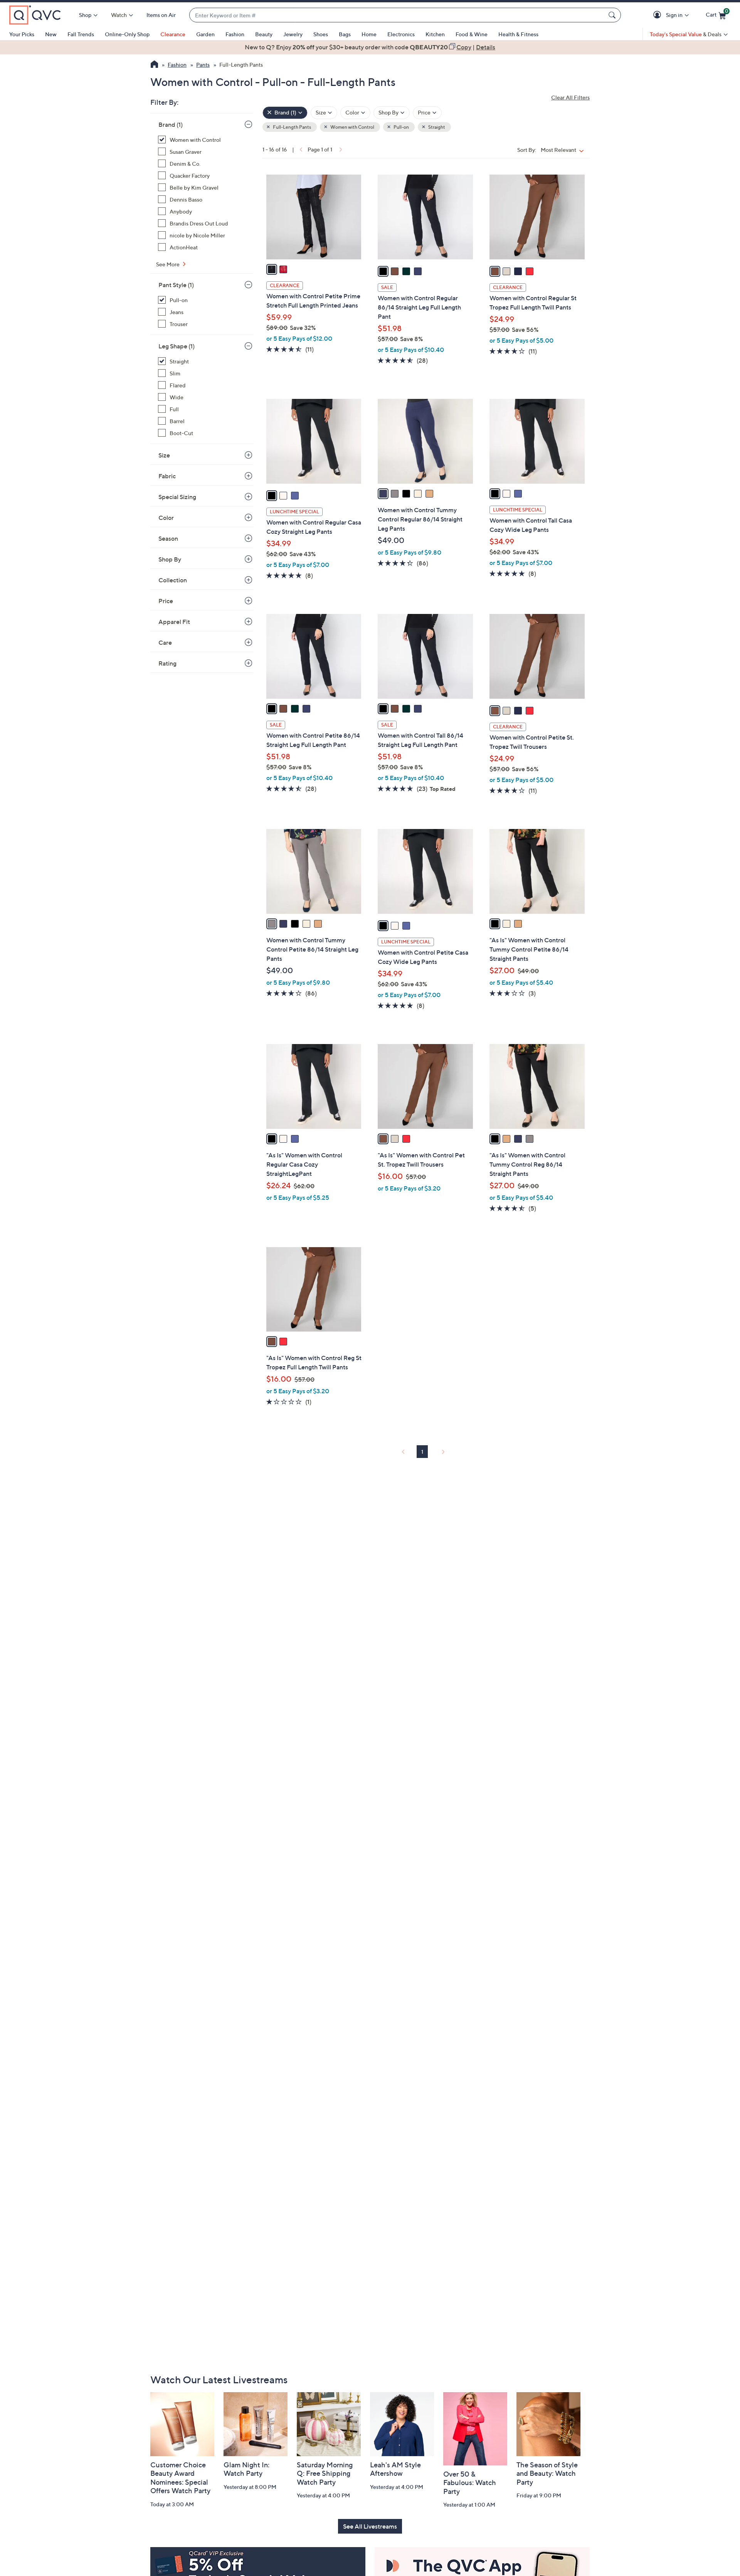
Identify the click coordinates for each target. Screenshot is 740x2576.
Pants (203, 65)
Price (166, 601)
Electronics (401, 34)
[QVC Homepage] (154, 65)
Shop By (170, 559)
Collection (173, 580)
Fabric (167, 476)
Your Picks (22, 34)
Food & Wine (472, 34)
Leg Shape (177, 346)
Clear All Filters (570, 97)
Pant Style (176, 285)
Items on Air (161, 15)
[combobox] (397, 15)
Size (164, 455)
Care (165, 642)
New (51, 34)
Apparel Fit (174, 622)
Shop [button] (85, 15)
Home (369, 34)
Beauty (264, 34)
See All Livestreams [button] (370, 2526)
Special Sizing (177, 497)
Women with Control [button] (352, 127)
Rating (167, 663)
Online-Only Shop (127, 34)
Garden (205, 34)
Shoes (321, 34)
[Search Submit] (613, 15)
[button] (658, 15)
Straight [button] (436, 127)
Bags (345, 34)
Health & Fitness (518, 34)
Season (168, 538)
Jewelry (293, 34)
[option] (370, 47)
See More (168, 264)
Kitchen (435, 34)
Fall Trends (81, 34)
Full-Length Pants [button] (292, 127)
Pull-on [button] (401, 127)
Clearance (173, 34)
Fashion (235, 34)
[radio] (272, 269)
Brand (171, 124)
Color (166, 518)
